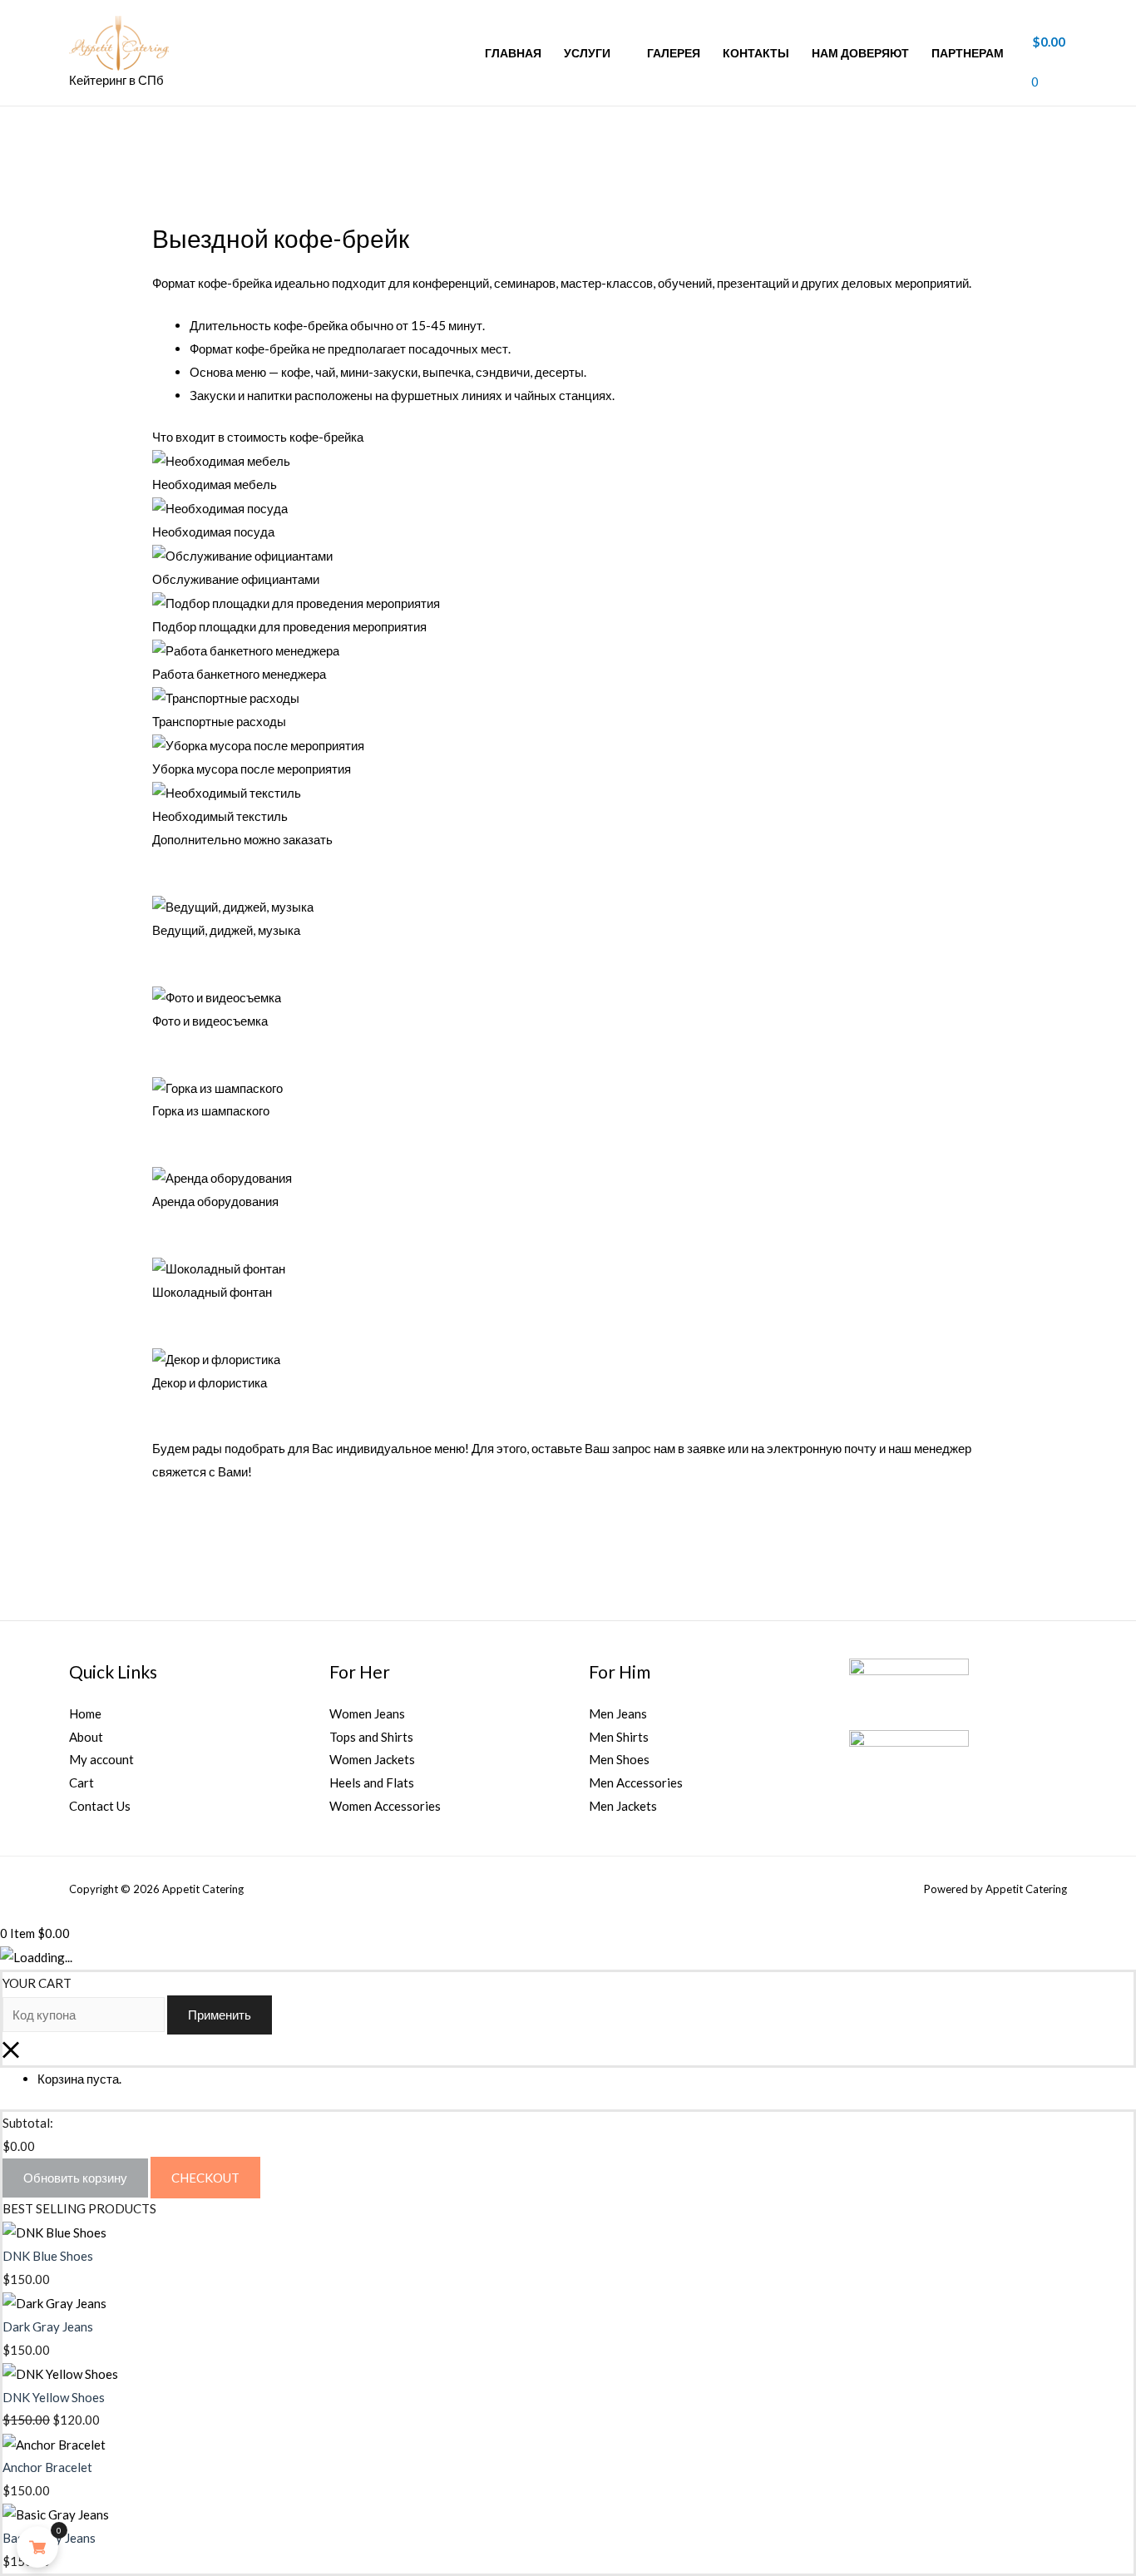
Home (85, 1713)
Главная (513, 53)
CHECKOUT (205, 2178)
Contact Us (100, 1806)
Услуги (587, 53)
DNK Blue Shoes (48, 2256)
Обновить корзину (75, 2178)
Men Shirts (619, 1737)
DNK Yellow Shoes (54, 2397)
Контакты (756, 53)
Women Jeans (367, 1713)
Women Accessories (385, 1806)
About (86, 1737)
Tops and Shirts (371, 1737)
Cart (81, 1782)
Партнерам (968, 53)
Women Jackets (372, 1759)
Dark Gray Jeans (48, 2326)
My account (101, 1759)
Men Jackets (623, 1806)
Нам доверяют (860, 53)
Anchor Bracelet (47, 2467)
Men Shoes (619, 1759)
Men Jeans (618, 1713)
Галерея (674, 53)
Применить (220, 2015)
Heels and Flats (372, 1782)
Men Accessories (636, 1782)
